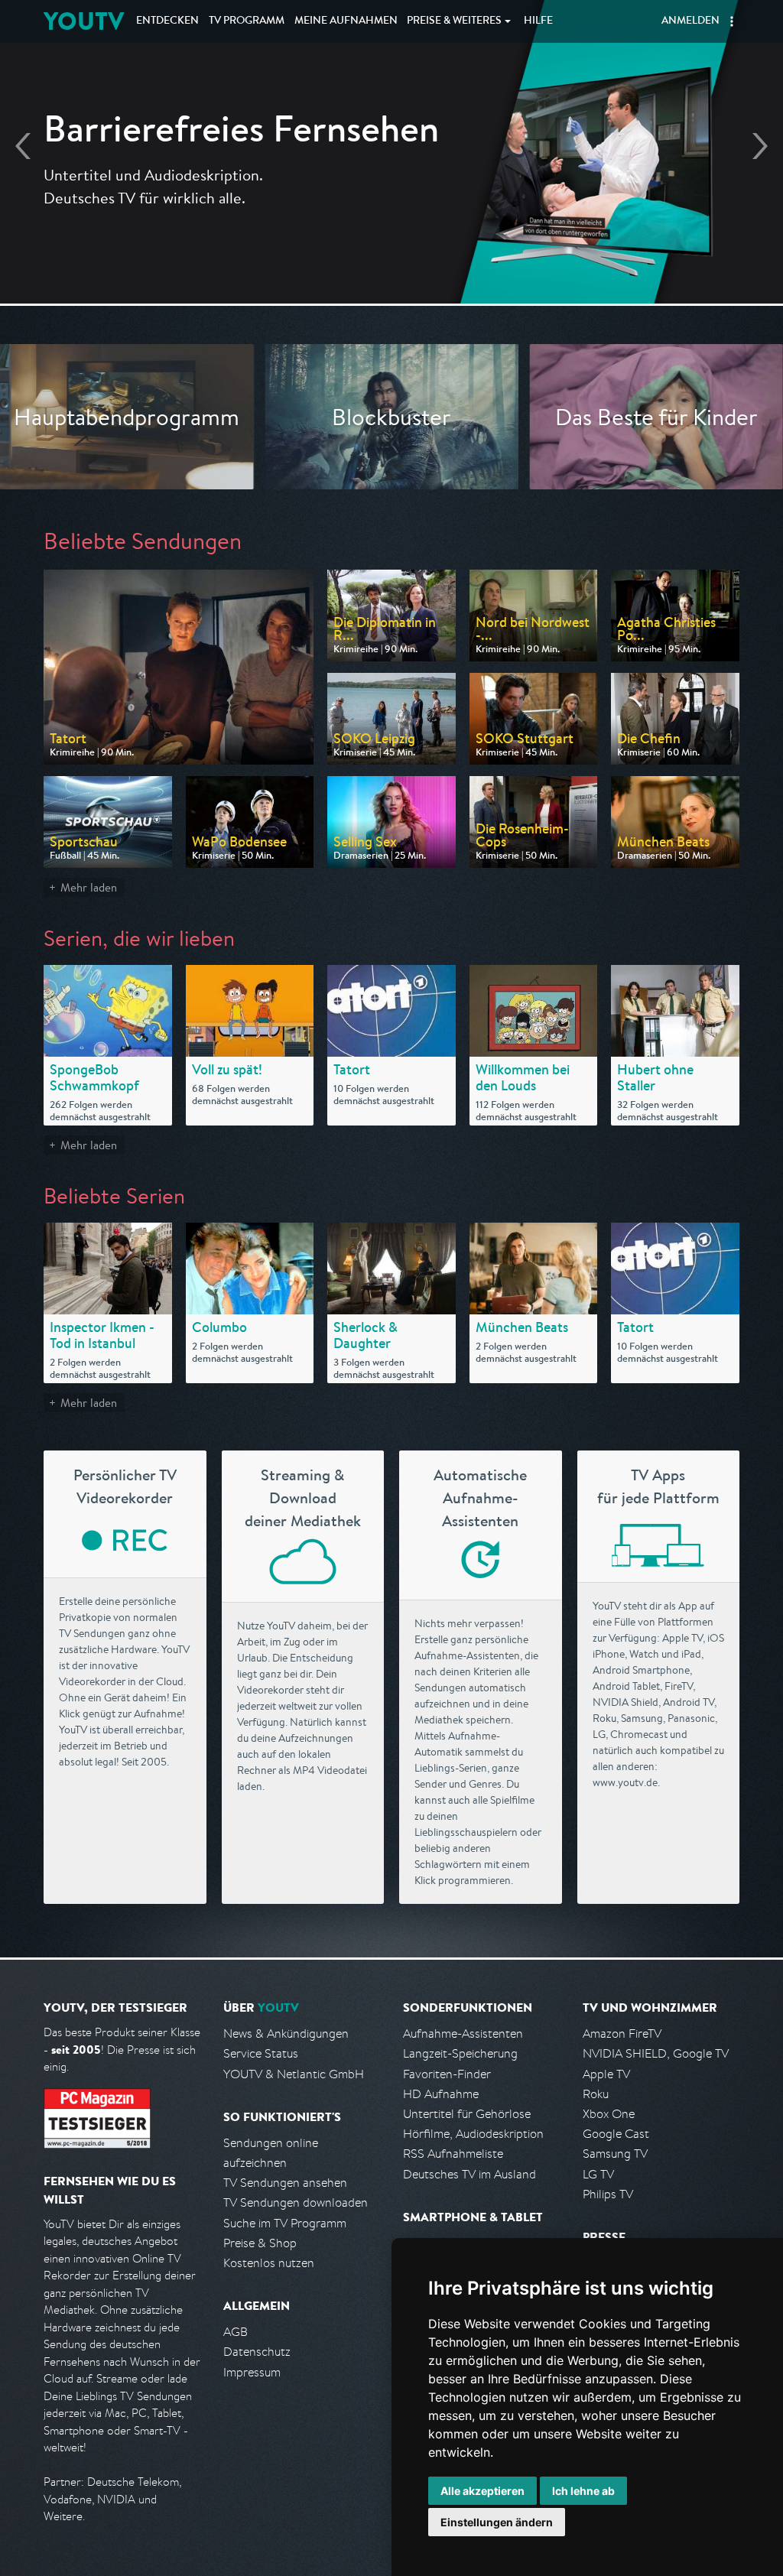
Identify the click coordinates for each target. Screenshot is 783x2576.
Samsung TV (615, 2154)
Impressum (252, 2372)
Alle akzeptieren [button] (482, 2491)
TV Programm (247, 21)
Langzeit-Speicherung (460, 2053)
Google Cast (616, 2134)
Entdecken (167, 21)
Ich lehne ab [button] (583, 2491)
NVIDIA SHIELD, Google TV (656, 2053)
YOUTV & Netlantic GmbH (294, 2074)
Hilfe (538, 21)
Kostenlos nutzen (269, 2263)
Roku (596, 2094)
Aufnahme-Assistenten (463, 2034)
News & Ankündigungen (286, 2034)
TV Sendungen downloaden (296, 2202)
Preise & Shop (260, 2243)
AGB (236, 2332)
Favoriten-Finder (447, 2074)
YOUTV (84, 21)
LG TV (598, 2174)
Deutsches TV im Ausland (469, 2174)
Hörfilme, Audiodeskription (473, 2134)
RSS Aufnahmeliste (453, 2154)
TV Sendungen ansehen (285, 2183)
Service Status (261, 2053)
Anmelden (690, 21)
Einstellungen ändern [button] (497, 2522)
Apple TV (606, 2074)
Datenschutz (257, 2352)
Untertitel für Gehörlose (467, 2114)
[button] (732, 21)
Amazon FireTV (622, 2034)
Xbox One (609, 2114)
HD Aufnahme (441, 2094)
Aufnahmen (346, 21)
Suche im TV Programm (285, 2223)
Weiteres (454, 21)
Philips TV (608, 2194)
